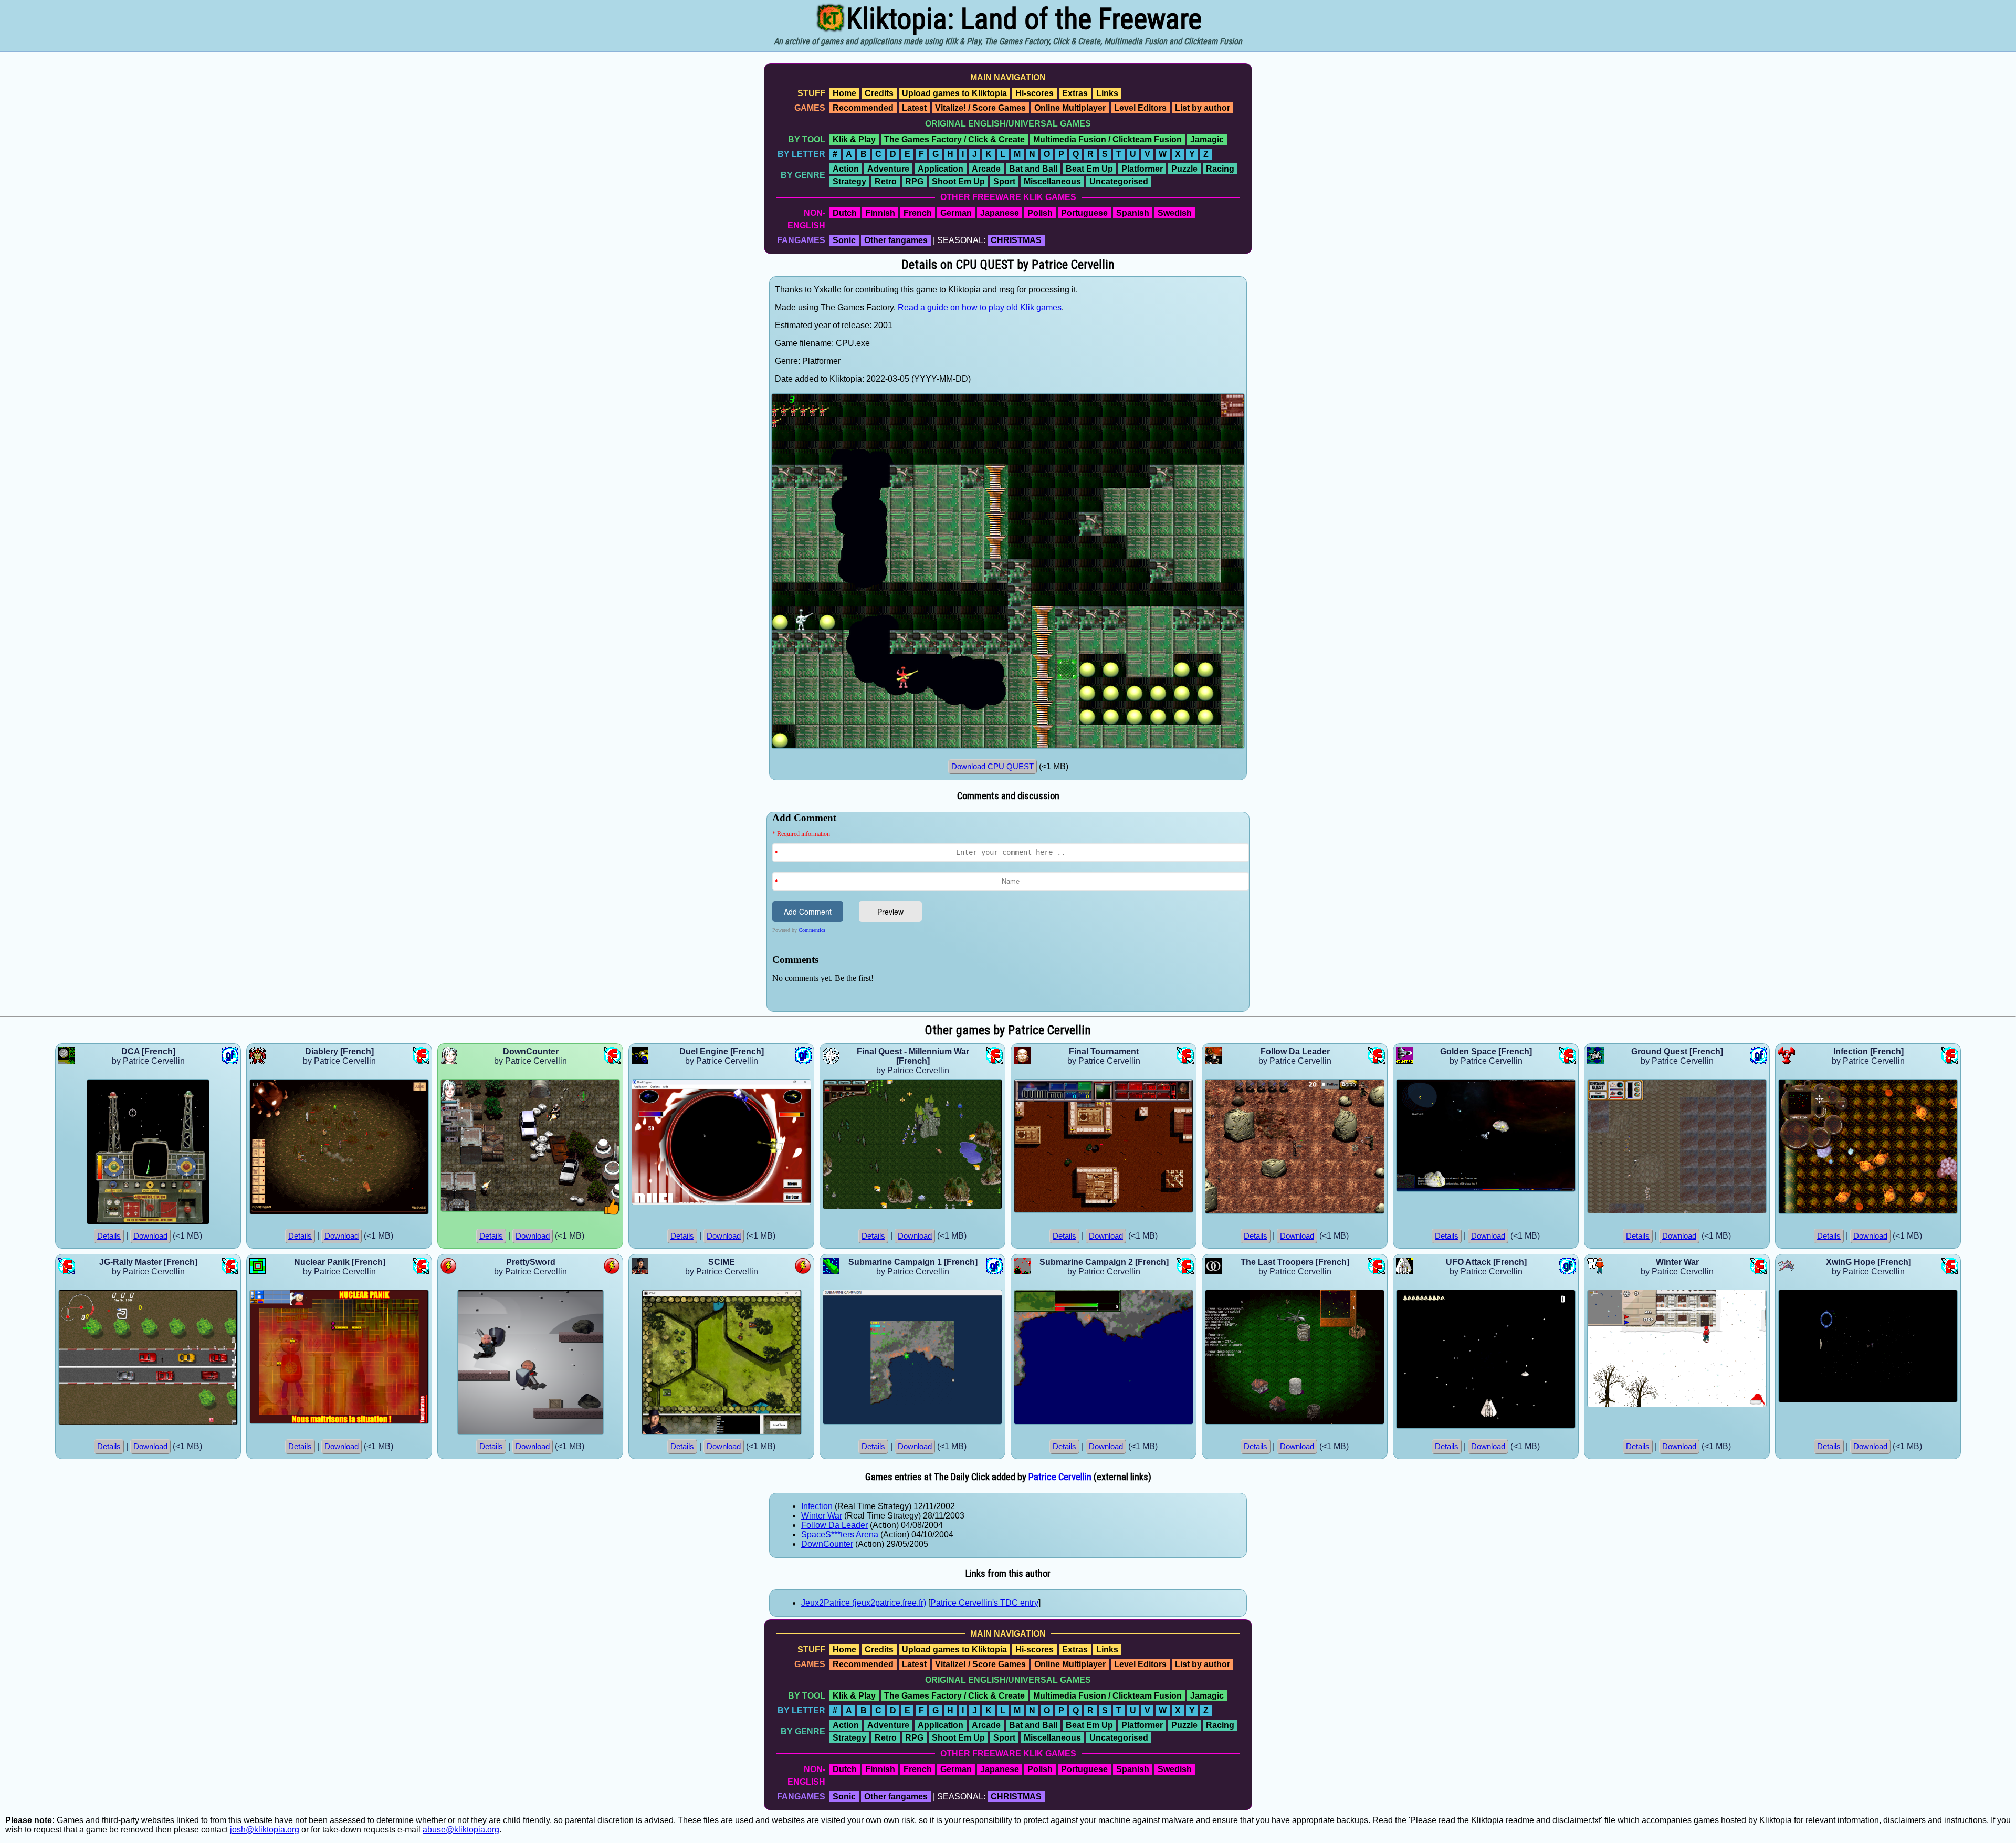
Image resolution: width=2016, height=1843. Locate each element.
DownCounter (827, 1544)
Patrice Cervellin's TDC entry (984, 1603)
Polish (1040, 213)
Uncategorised (1119, 181)
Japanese (1000, 213)
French (918, 213)
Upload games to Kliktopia (954, 93)
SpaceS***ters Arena (840, 1535)
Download (150, 1236)
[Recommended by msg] (612, 1212)
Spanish (1133, 213)
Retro (886, 181)
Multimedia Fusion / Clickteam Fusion (1107, 139)
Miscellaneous (1052, 181)
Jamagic (1207, 139)
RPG (914, 181)
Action (846, 169)
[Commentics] (1011, 911)
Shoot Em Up (958, 181)
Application (941, 169)
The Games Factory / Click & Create (954, 139)
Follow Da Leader (834, 1525)
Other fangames (896, 240)
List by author (1203, 108)
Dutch (845, 213)
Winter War (822, 1516)
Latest (914, 108)
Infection (817, 1506)
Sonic (844, 240)
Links (1107, 93)
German (956, 213)
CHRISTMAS (1016, 240)
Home (844, 93)
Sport (1004, 181)
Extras (1075, 93)
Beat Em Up (1089, 169)
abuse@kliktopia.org (461, 1830)
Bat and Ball (1033, 169)
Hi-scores (1035, 93)
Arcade (986, 169)
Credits (879, 93)
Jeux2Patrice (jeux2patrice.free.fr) (864, 1603)
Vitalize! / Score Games (980, 108)
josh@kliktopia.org (265, 1830)
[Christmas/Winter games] (1758, 1404)
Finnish (880, 213)
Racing (1220, 169)
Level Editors (1140, 108)
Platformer (1142, 169)
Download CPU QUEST (993, 767)
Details (109, 1236)
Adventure (888, 169)
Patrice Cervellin (1060, 1477)
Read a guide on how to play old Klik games (980, 307)
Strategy (849, 181)
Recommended (863, 108)
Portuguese (1084, 213)
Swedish (1175, 213)
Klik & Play (854, 139)
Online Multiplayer (1070, 108)
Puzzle (1184, 169)
